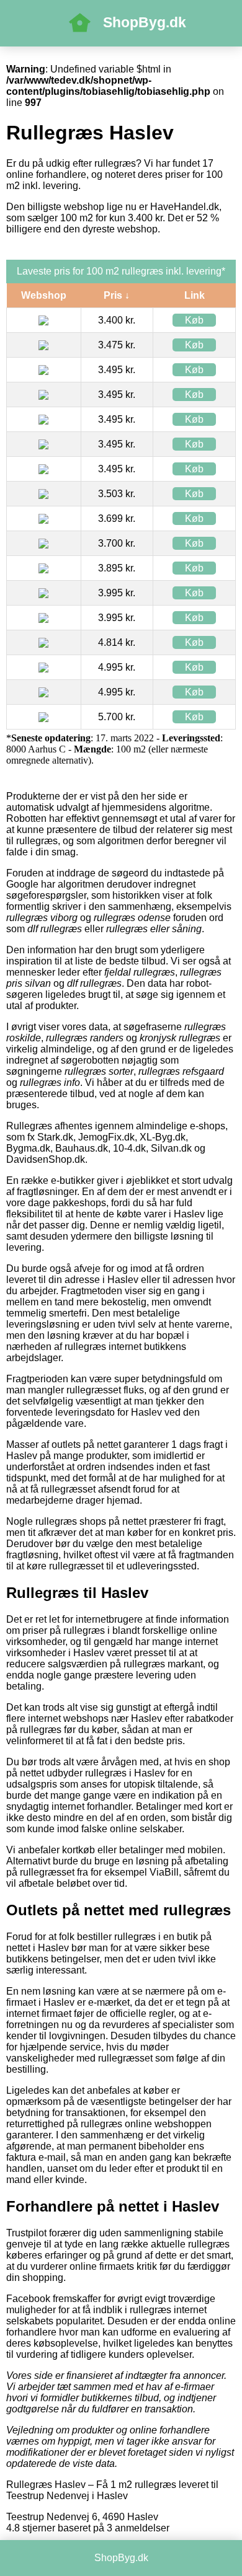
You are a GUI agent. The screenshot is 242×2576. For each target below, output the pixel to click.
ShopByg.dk (145, 22)
